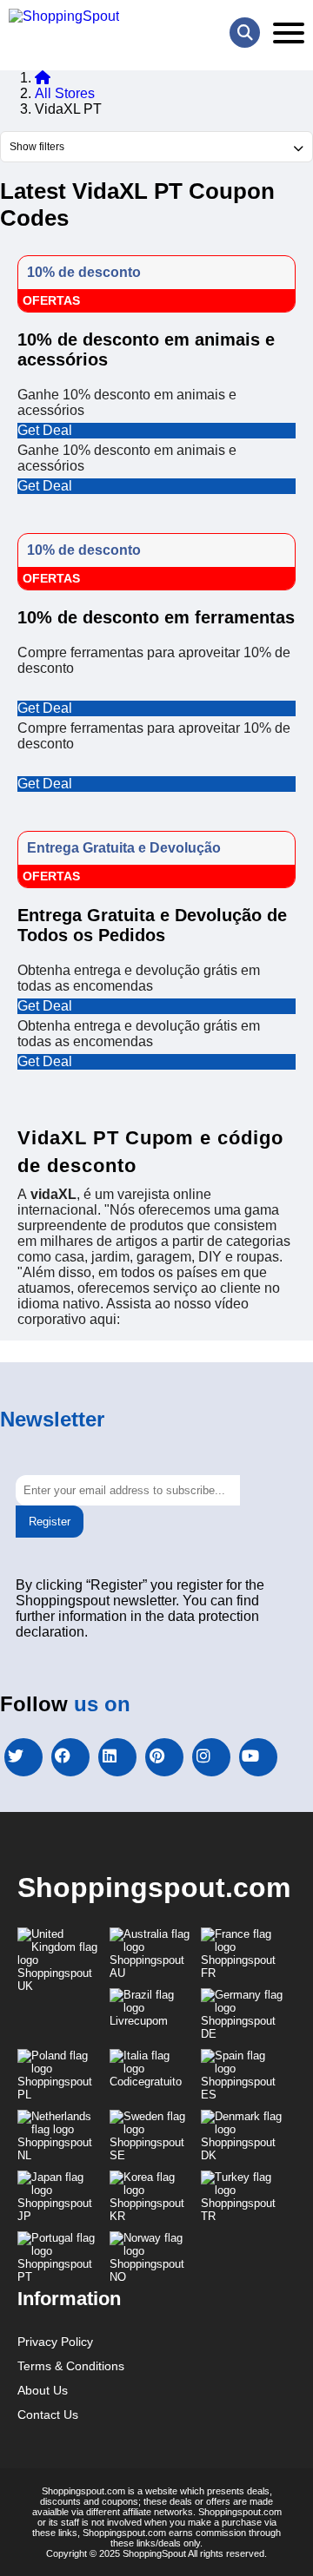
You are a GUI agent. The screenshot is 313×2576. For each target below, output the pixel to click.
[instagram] (211, 1757)
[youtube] (258, 1757)
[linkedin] (117, 1757)
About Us (43, 2390)
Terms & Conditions (71, 2366)
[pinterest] (164, 1757)
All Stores (65, 93)
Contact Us (48, 2415)
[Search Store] (245, 33)
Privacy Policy (55, 2342)
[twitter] (23, 1757)
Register (50, 1522)
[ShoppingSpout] (64, 16)
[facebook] (70, 1757)
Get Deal (45, 430)
